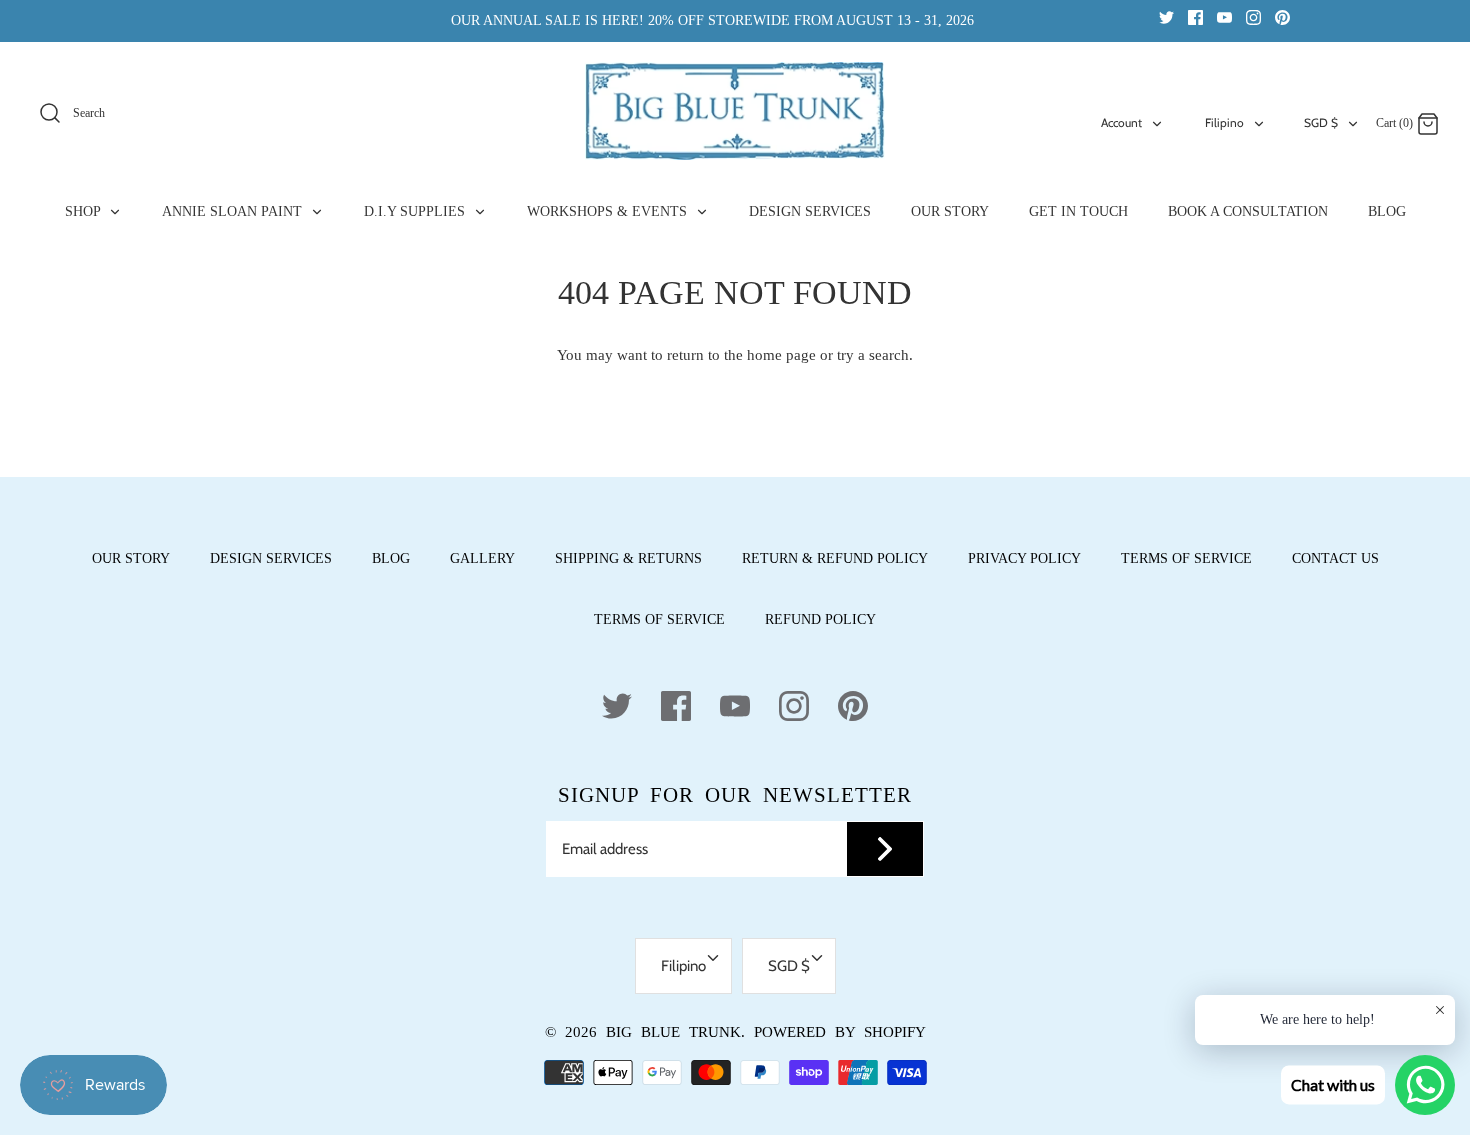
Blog (391, 558)
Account (1121, 122)
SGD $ (1321, 122)
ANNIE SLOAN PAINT (234, 211)
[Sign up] (885, 849)
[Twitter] (1166, 16)
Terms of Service (1186, 558)
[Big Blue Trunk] (735, 111)
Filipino (1224, 122)
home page (781, 355)
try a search (873, 355)
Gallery (482, 558)
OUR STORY (950, 211)
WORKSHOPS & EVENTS (609, 211)
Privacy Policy (1024, 558)
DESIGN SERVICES (810, 211)
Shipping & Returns (628, 558)
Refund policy (820, 619)
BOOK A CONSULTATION (1248, 211)
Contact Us (1335, 558)
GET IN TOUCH (1078, 211)
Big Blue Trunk (673, 1032)
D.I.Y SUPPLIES (416, 211)
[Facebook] (1195, 16)
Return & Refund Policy (835, 558)
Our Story (131, 558)
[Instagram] (1253, 16)
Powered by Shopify (840, 1032)
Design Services (271, 558)
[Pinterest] (1282, 16)
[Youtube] (1224, 16)
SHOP (84, 211)
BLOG (1387, 211)
